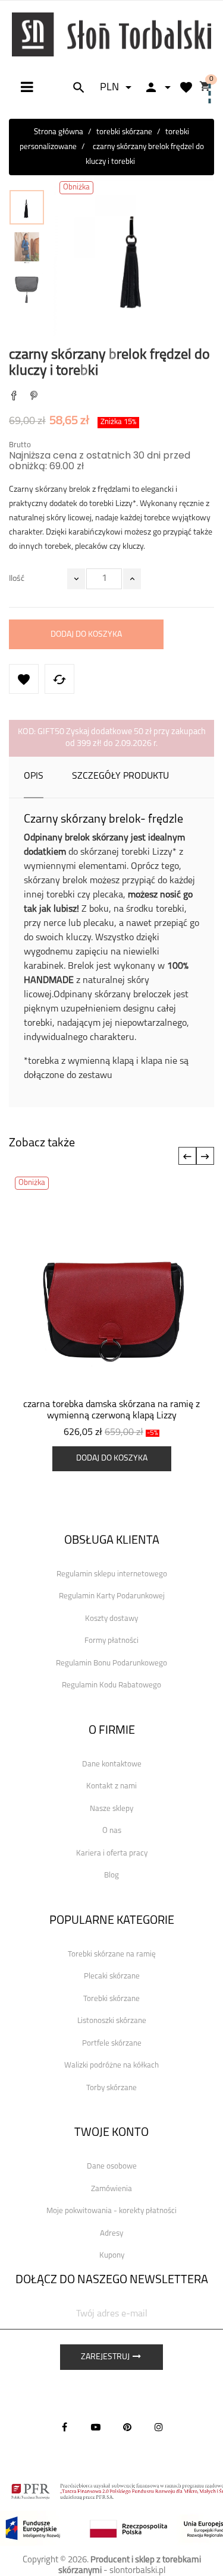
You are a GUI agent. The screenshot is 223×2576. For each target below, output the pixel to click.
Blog (111, 1875)
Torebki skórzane (111, 1999)
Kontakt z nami (111, 1786)
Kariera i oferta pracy (112, 1853)
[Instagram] (159, 2427)
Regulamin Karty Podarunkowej (112, 1596)
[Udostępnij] (14, 397)
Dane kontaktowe (112, 1764)
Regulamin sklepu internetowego (112, 1574)
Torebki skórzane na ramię (112, 1954)
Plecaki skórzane (112, 1976)
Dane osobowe (112, 2166)
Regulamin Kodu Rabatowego (111, 1685)
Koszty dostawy (111, 1619)
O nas (112, 1831)
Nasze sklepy (111, 1809)
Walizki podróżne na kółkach (111, 2065)
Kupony (112, 2256)
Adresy (111, 2234)
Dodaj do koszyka (86, 635)
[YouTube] (96, 2427)
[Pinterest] (34, 397)
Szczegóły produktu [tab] (120, 776)
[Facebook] (64, 2427)
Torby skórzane (111, 2088)
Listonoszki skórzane (112, 2021)
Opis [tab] (34, 776)
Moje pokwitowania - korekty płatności (111, 2211)
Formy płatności (111, 1641)
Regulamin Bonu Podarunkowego (111, 1663)
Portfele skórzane (112, 2044)
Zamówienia (111, 2189)
